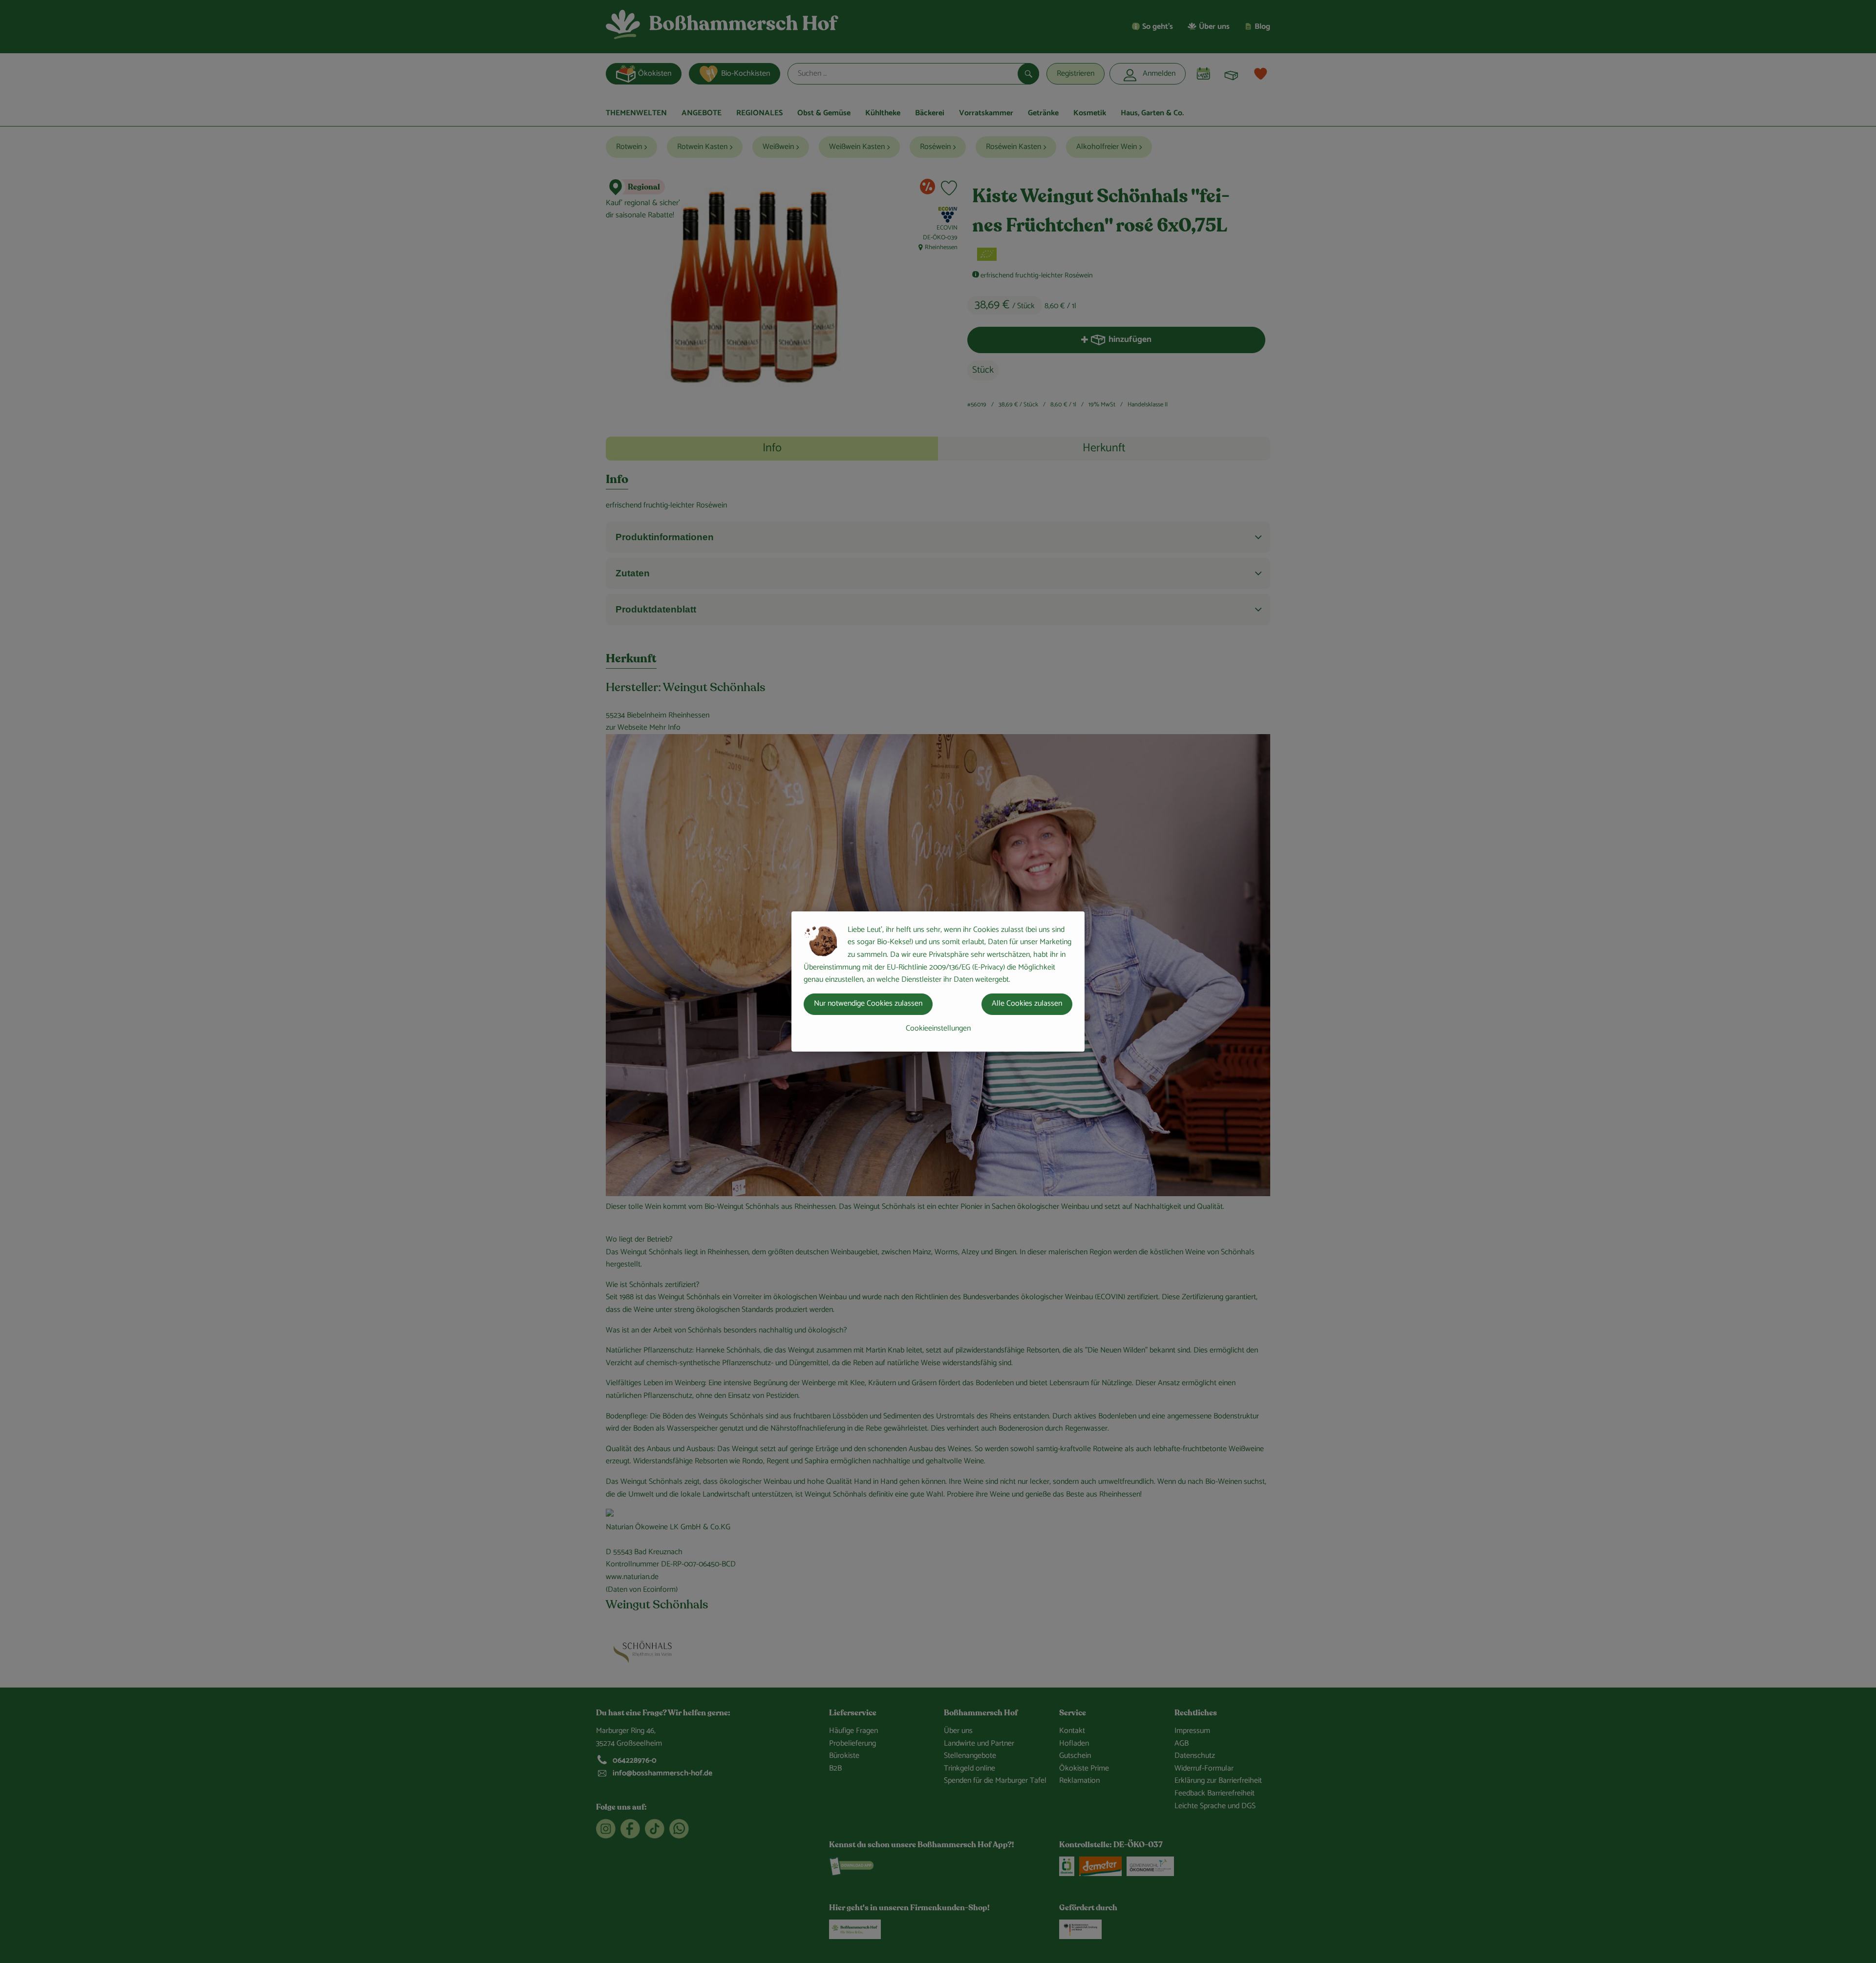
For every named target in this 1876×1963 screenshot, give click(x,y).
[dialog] (938, 981)
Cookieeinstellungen (938, 1028)
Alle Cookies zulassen (1027, 1003)
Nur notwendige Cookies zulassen (868, 1003)
